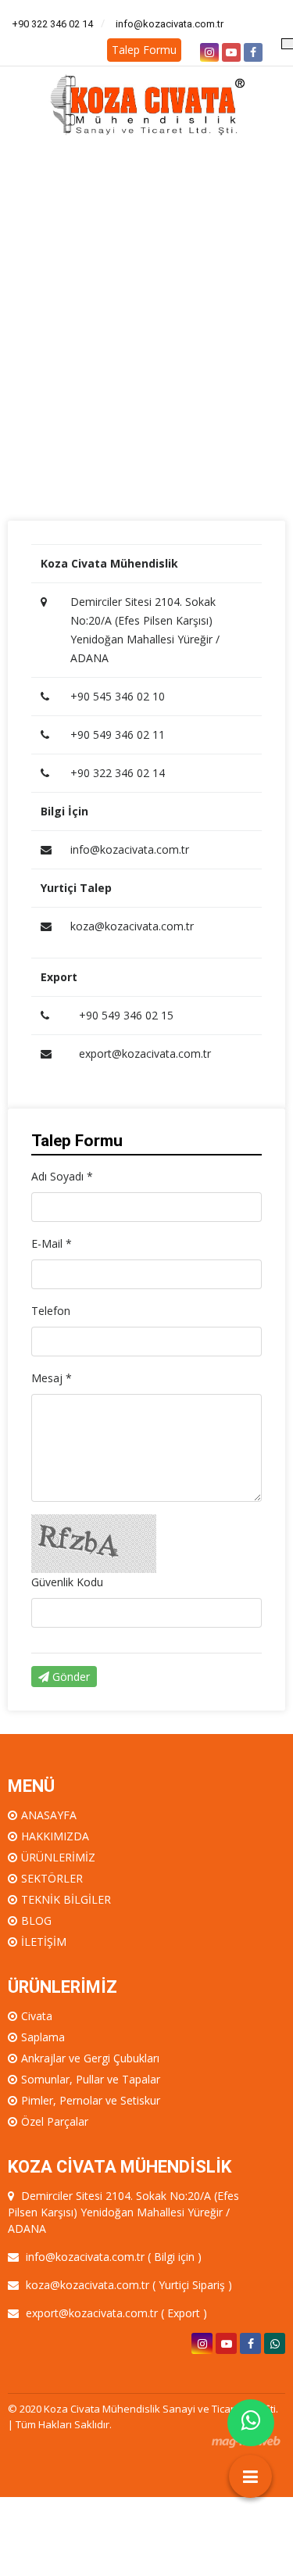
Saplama (43, 2037)
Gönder (70, 1677)
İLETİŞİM (44, 1942)
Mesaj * (52, 1378)
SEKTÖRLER (52, 1878)
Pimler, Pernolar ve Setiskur (91, 2100)
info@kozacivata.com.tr (170, 24)
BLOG (36, 1920)
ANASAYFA (49, 1815)
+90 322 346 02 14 (52, 24)
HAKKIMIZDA (55, 1836)
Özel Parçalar (55, 2121)
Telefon (51, 1311)
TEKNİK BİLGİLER (66, 1899)
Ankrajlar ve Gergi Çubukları (90, 2058)
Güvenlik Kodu (67, 1582)
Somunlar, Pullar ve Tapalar (91, 2079)
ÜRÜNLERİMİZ (58, 1857)
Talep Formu (144, 50)
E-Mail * (52, 1243)
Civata (37, 2016)
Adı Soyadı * (62, 1176)
